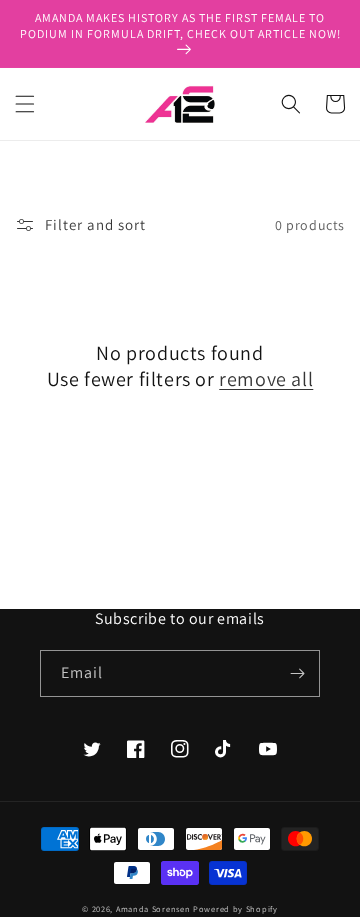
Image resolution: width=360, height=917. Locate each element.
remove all (266, 379)
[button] (25, 104)
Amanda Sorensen (153, 908)
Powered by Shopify (235, 908)
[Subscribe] (297, 673)
